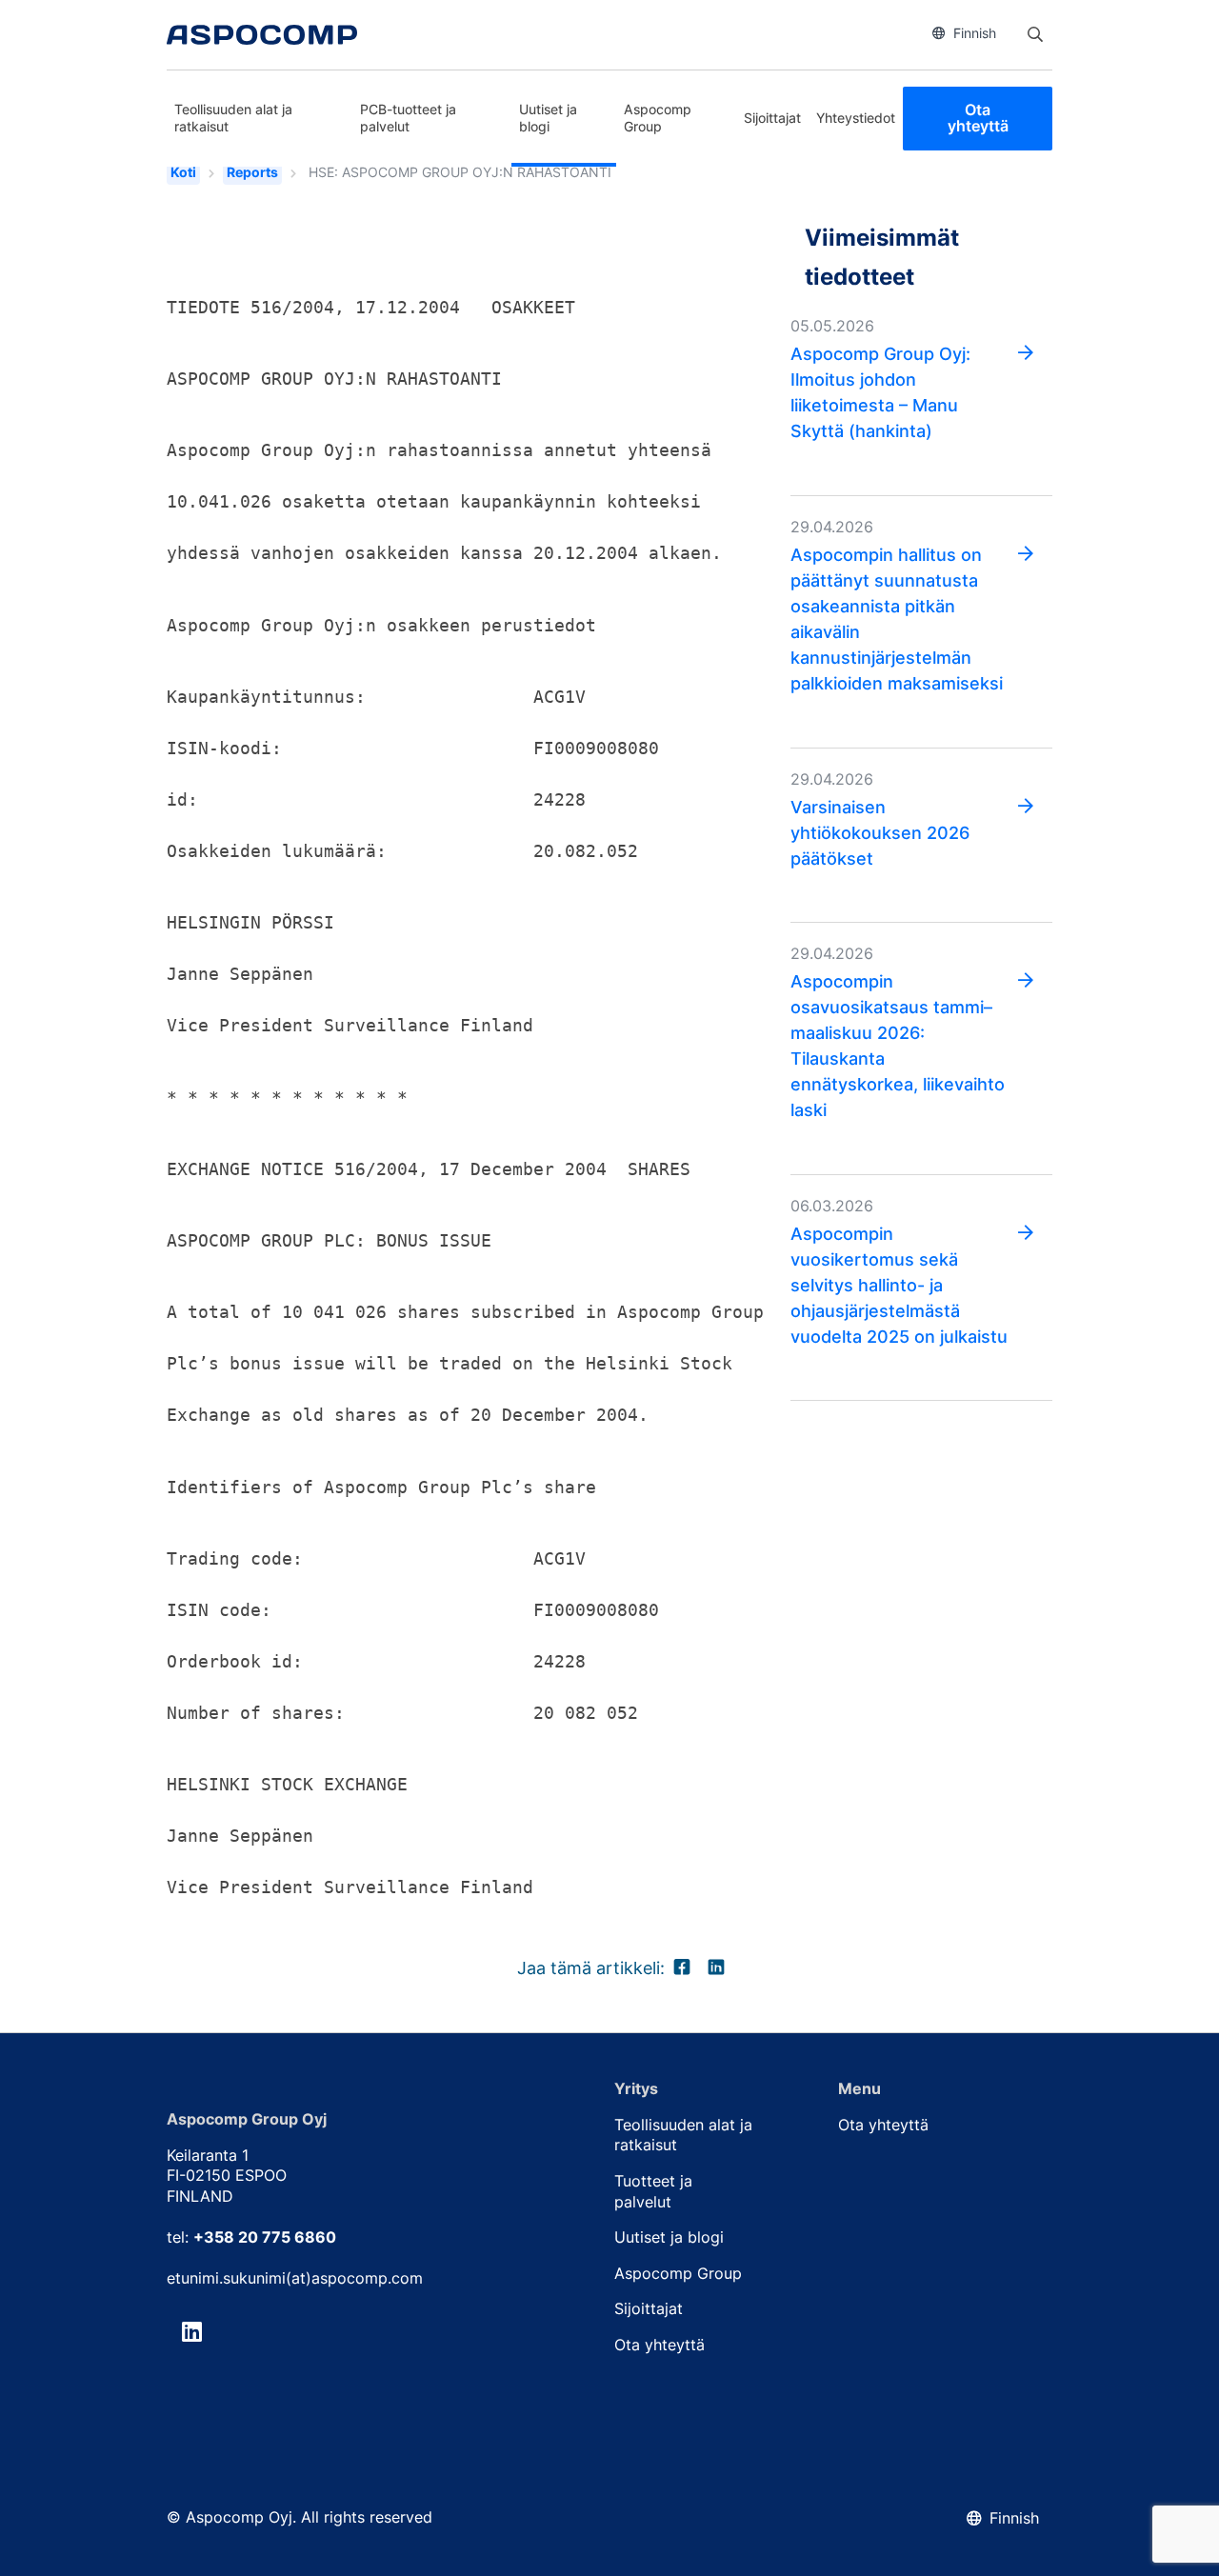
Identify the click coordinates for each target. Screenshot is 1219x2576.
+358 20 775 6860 (265, 2237)
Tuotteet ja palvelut (653, 2191)
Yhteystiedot (856, 118)
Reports (252, 172)
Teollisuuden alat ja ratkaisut (233, 118)
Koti (183, 172)
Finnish (975, 33)
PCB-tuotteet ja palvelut (408, 118)
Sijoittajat (772, 118)
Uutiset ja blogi (548, 118)
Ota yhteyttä (978, 118)
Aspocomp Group (658, 118)
